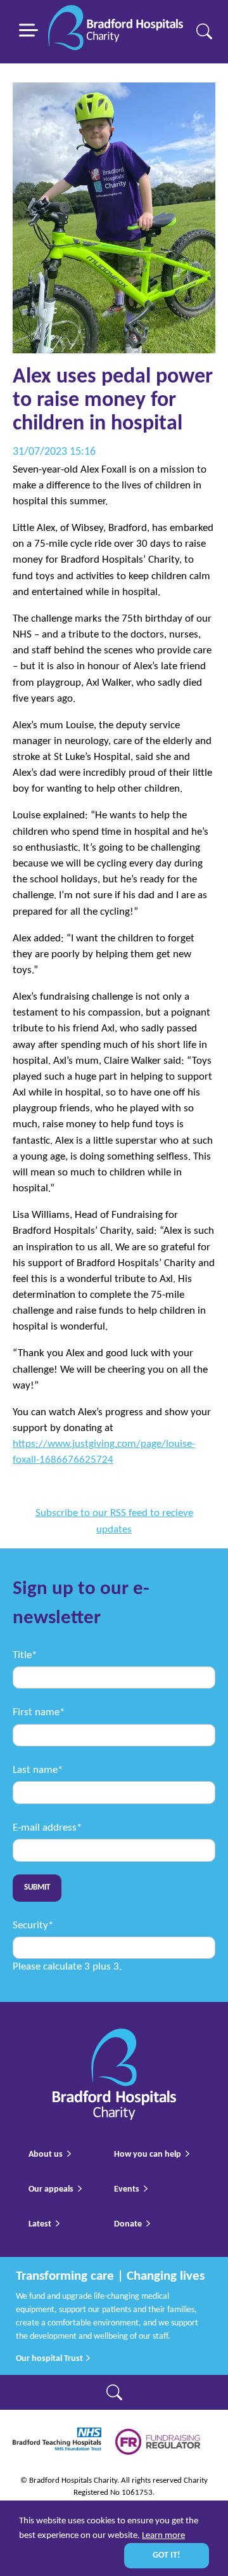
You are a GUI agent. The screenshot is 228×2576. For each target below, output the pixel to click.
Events (127, 2189)
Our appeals (51, 2189)
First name (39, 1712)
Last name (38, 1770)
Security (33, 1925)
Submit (37, 1888)
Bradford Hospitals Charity (116, 32)
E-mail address (47, 1828)
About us (46, 2154)
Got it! (167, 2555)
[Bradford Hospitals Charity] (114, 2037)
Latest (40, 2224)
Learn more (163, 2536)
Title (25, 1655)
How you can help (148, 2154)
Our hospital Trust (50, 2359)
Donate (128, 2224)
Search (204, 31)
